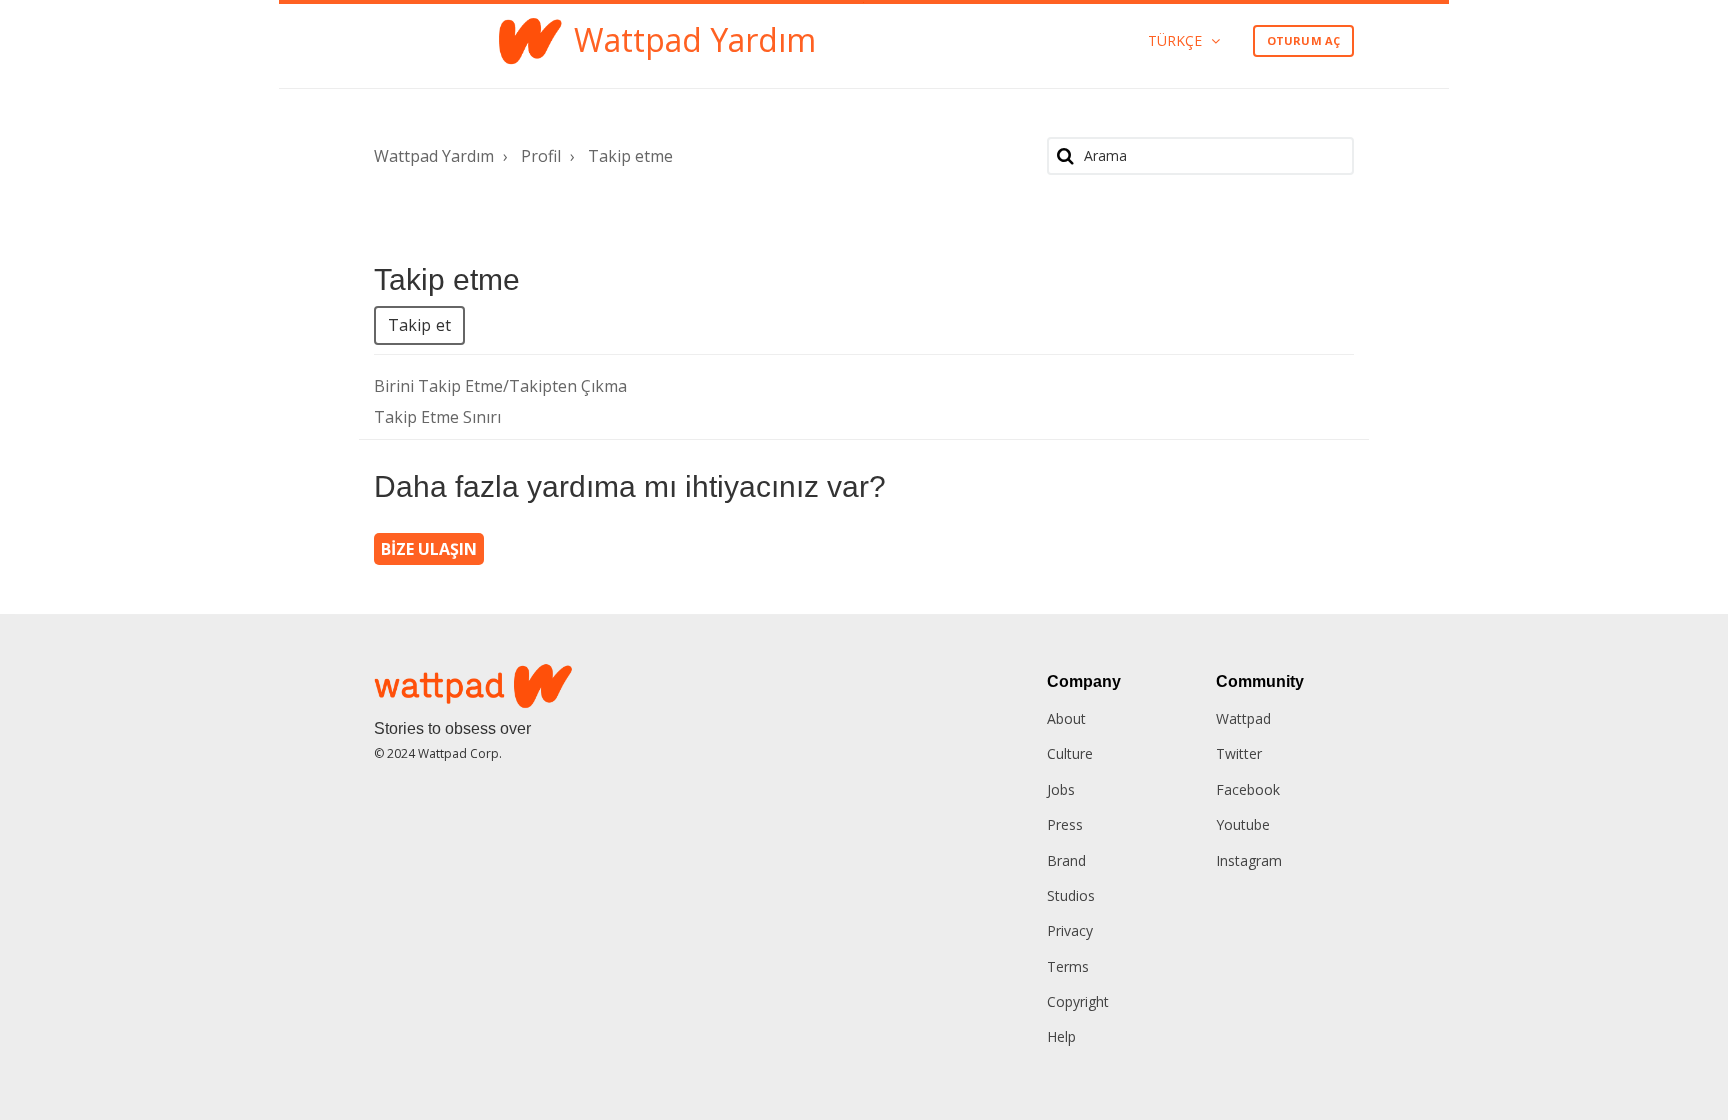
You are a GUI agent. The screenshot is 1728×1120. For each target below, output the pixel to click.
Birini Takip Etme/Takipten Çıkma (500, 386)
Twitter (1239, 753)
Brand (1066, 860)
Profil (541, 156)
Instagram (1249, 860)
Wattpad (1243, 718)
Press (1065, 824)
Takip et (419, 325)
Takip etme (630, 156)
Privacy (1070, 930)
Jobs (1061, 789)
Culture (1070, 753)
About (1066, 718)
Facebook (1248, 789)
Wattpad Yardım (434, 156)
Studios (1071, 895)
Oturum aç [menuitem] (1303, 40)
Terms (1068, 966)
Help (1061, 1036)
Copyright (1078, 1001)
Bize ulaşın (429, 549)
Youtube (1243, 824)
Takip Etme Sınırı (437, 417)
